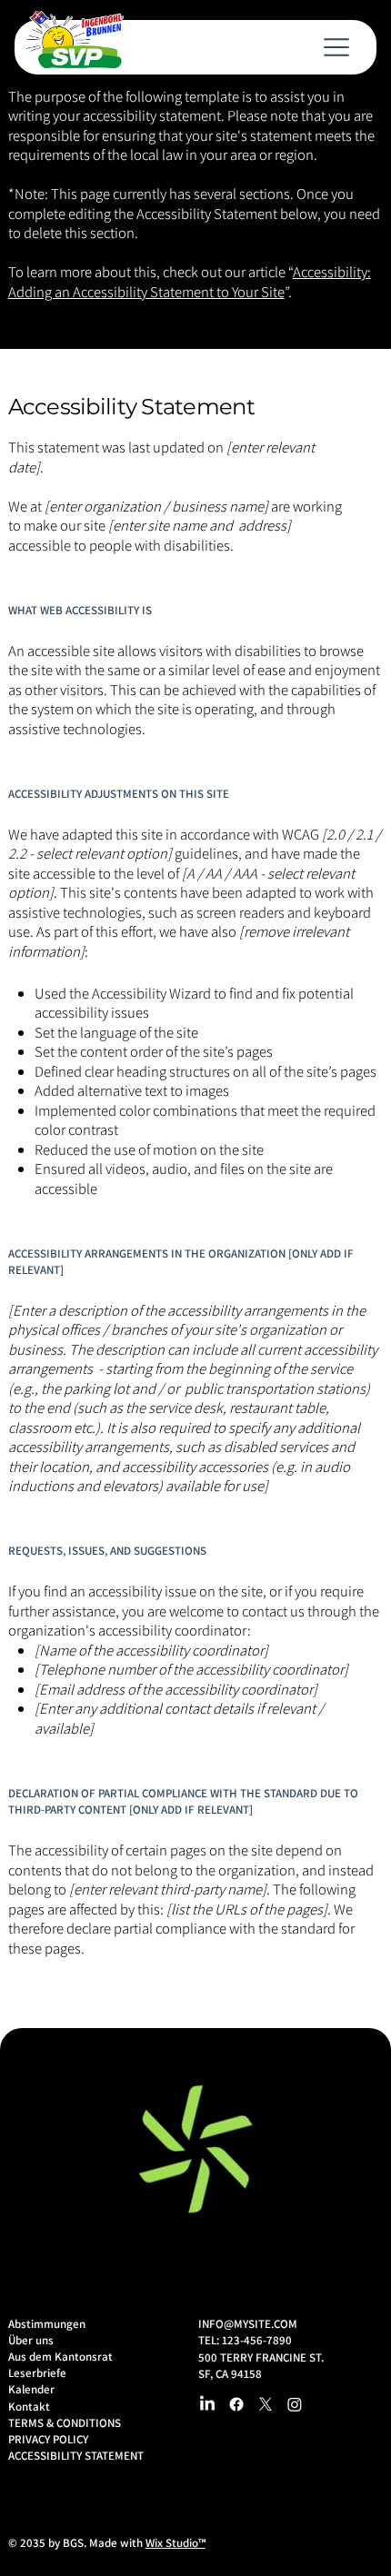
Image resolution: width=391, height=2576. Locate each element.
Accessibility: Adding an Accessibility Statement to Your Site (190, 281)
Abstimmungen (47, 2324)
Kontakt (29, 2407)
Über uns (31, 2340)
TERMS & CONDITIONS (65, 2423)
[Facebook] (236, 2404)
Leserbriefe (37, 2373)
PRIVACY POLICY (48, 2439)
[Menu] (334, 47)
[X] (266, 2404)
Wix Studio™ (175, 2543)
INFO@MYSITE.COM (248, 2324)
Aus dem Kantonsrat (60, 2357)
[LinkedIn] (207, 2404)
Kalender (31, 2389)
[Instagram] (295, 2404)
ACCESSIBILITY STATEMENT (76, 2456)
